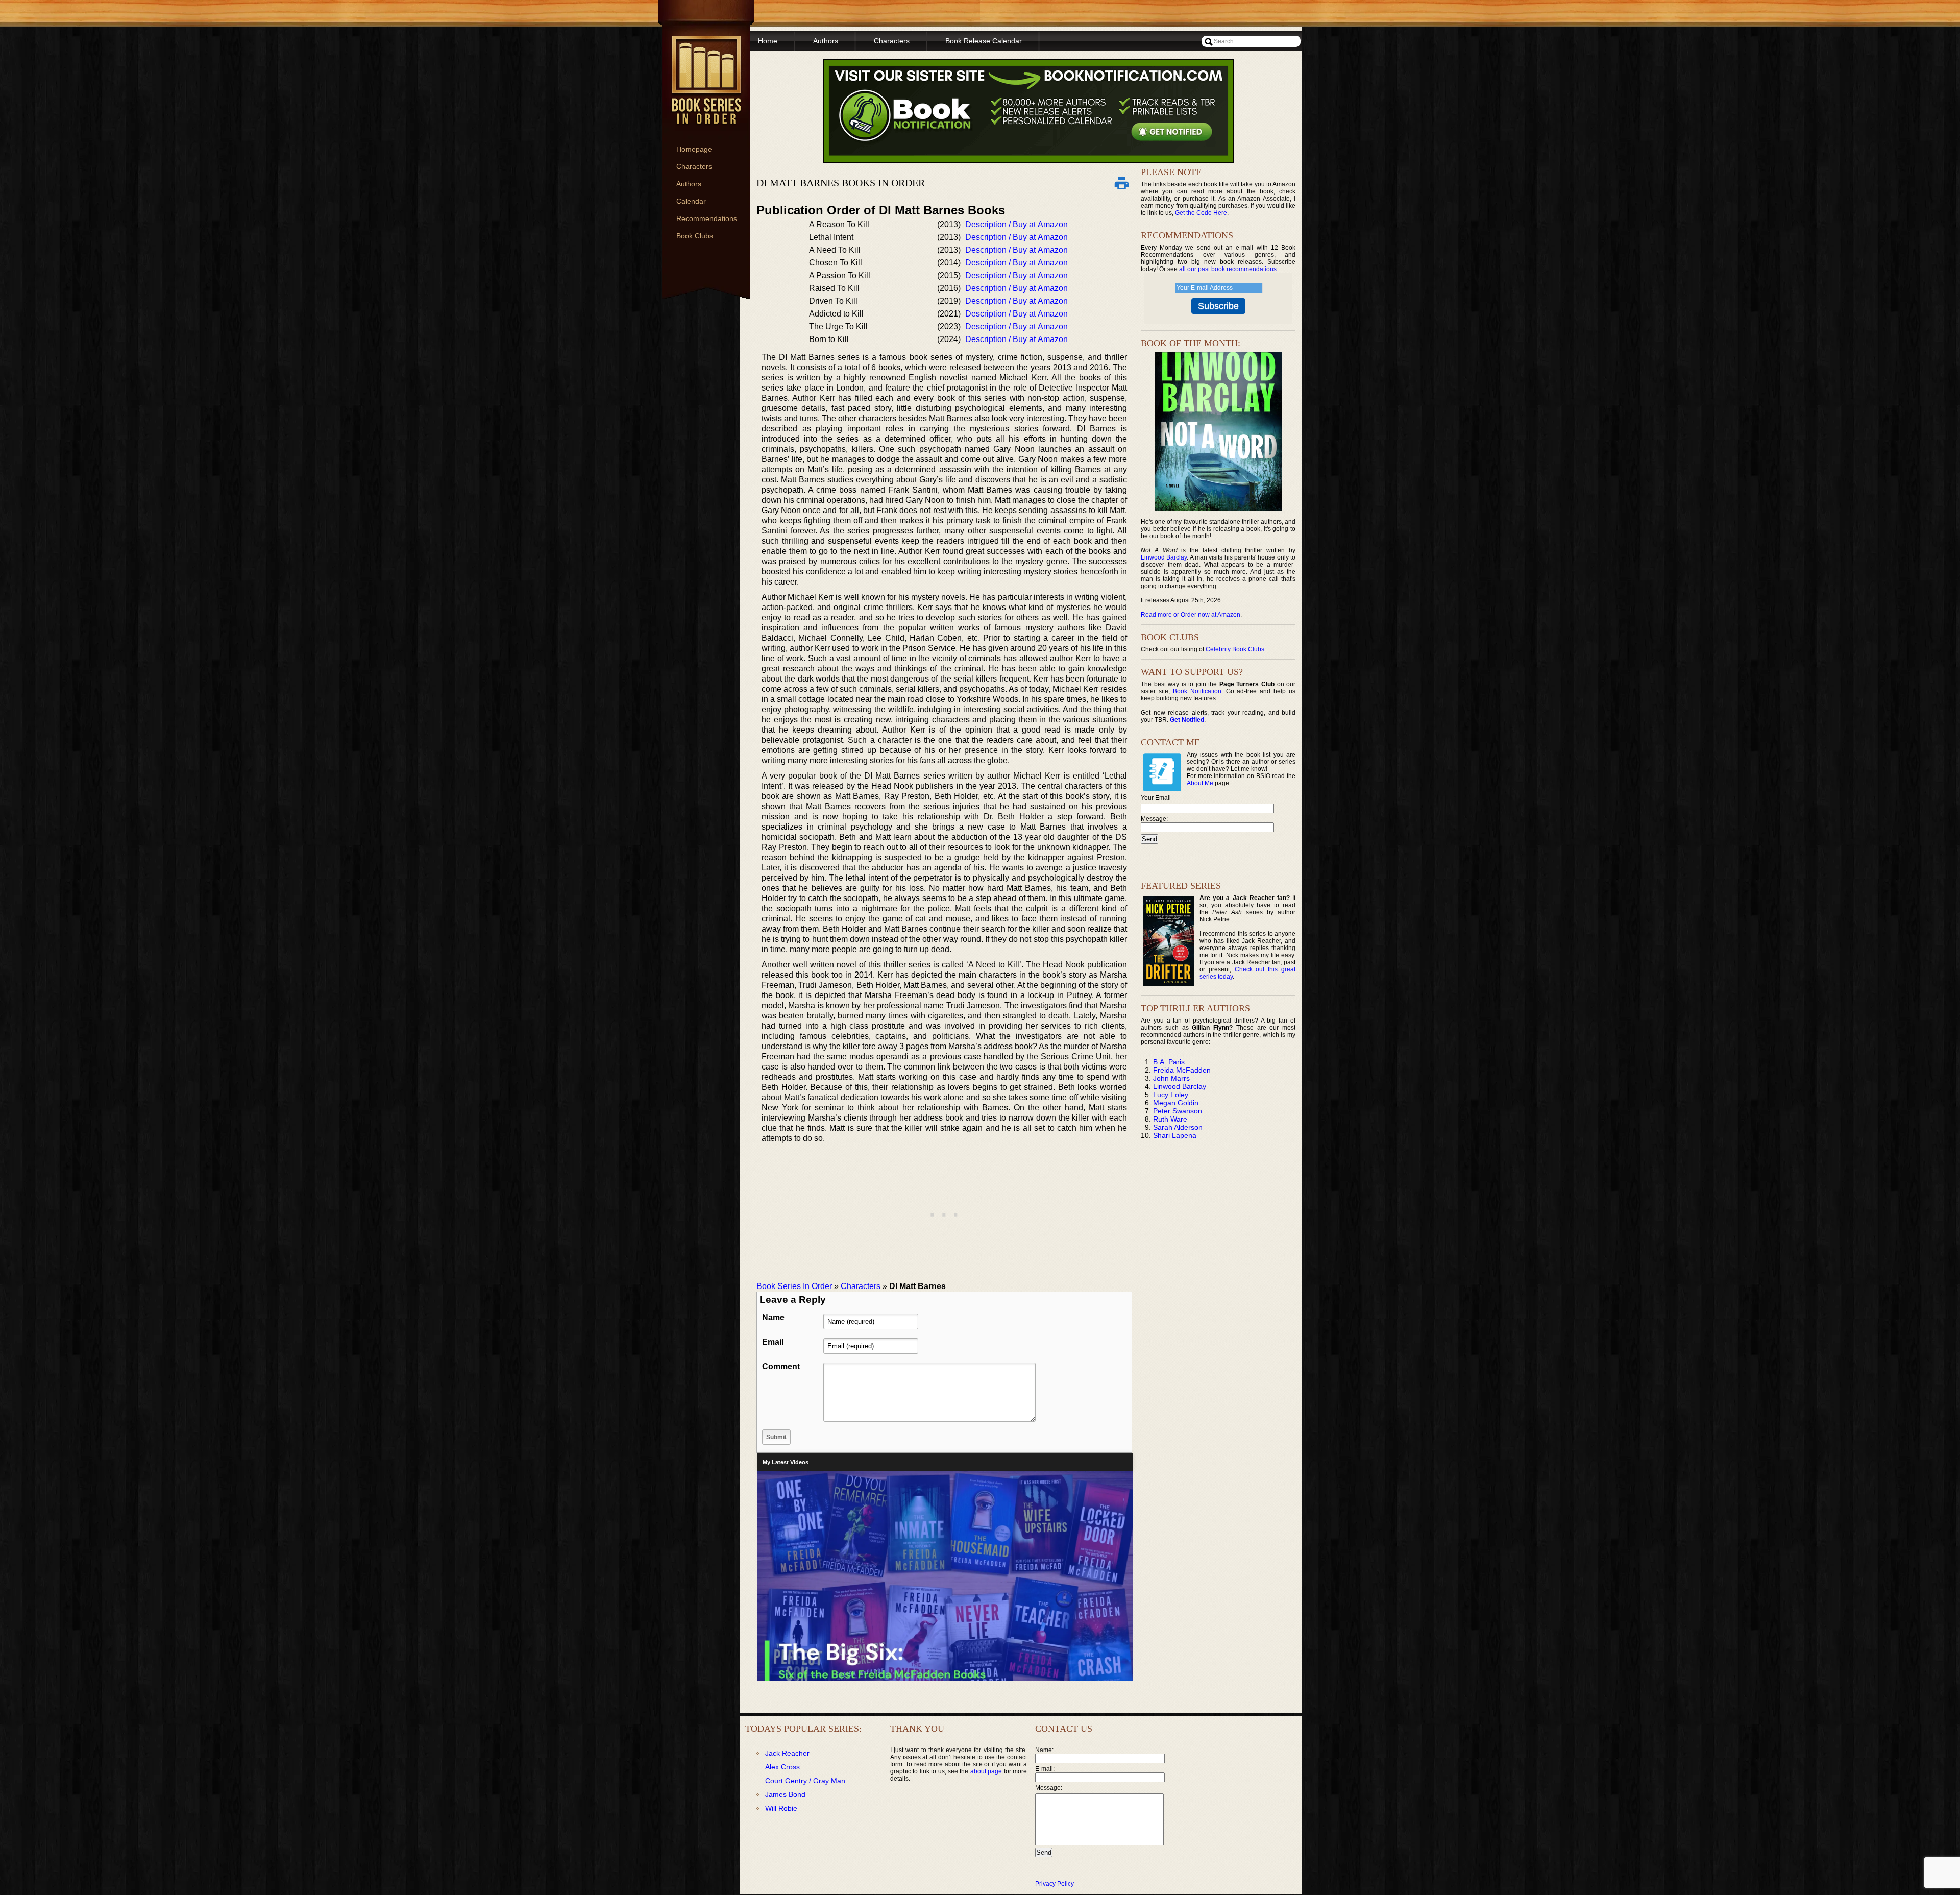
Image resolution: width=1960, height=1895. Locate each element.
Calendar (691, 201)
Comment (781, 1366)
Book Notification (1197, 691)
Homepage (694, 149)
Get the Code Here (1201, 213)
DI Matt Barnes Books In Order (841, 183)
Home (768, 41)
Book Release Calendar (984, 41)
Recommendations (707, 218)
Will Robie (781, 1808)
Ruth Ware (1170, 1119)
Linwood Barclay (1164, 557)
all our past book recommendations (1228, 269)
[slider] (944, 1675)
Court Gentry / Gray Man (805, 1781)
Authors (689, 184)
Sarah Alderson (1178, 1127)
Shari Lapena (1175, 1135)
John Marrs (1171, 1078)
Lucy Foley (1171, 1095)
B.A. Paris (1169, 1062)
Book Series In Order (794, 1286)
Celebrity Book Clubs (1235, 649)
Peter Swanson (1178, 1111)
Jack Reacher (787, 1753)
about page (986, 1771)
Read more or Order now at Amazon (1191, 615)
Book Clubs (695, 236)
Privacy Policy (1055, 1884)
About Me (1200, 783)
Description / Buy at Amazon (1016, 224)
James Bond (785, 1794)
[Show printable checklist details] (1121, 183)
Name (773, 1317)
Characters (694, 166)
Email (773, 1342)
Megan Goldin (1176, 1103)
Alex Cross (782, 1767)
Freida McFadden (1182, 1070)
